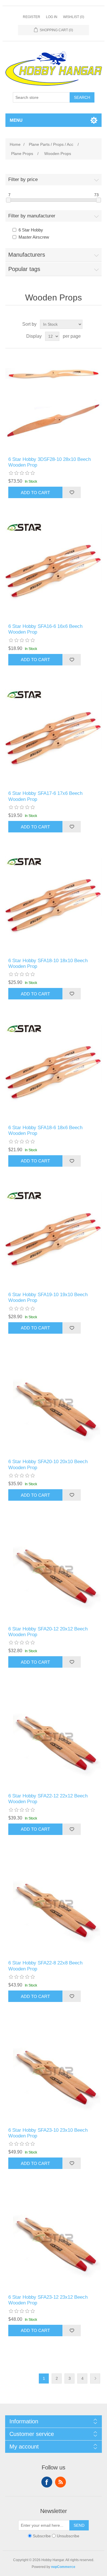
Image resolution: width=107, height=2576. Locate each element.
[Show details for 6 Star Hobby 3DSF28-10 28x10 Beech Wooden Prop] (54, 402)
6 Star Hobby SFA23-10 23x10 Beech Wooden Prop (48, 2133)
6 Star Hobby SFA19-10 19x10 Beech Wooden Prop (48, 1297)
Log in (52, 17)
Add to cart (35, 493)
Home (15, 144)
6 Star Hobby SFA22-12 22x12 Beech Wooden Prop (48, 1799)
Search (82, 97)
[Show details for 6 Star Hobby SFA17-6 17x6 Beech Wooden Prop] (54, 737)
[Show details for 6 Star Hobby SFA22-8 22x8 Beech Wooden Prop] (54, 1906)
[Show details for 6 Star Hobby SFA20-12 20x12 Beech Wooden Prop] (54, 1572)
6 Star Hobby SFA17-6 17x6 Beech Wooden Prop (45, 796)
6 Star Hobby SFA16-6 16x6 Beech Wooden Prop (45, 629)
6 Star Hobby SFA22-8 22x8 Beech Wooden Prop (45, 1966)
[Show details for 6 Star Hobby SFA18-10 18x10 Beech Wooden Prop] (54, 904)
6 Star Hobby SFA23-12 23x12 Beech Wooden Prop (48, 2300)
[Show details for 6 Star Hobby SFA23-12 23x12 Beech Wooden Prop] (54, 2240)
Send (79, 2525)
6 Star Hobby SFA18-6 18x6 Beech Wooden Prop (45, 1130)
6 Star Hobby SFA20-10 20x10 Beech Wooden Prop (48, 1464)
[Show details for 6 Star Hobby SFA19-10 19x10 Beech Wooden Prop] (54, 1238)
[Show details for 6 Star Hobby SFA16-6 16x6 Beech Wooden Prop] (54, 569)
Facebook (47, 2482)
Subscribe (42, 2536)
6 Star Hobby (31, 230)
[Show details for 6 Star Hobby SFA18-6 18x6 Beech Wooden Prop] (54, 1071)
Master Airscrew (34, 237)
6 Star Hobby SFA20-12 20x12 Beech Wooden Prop (48, 1632)
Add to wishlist (72, 492)
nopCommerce (63, 2567)
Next (95, 2378)
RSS (60, 2482)
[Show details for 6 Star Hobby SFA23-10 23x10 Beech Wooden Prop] (54, 2073)
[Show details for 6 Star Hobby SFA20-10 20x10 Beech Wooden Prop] (54, 1405)
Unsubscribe (68, 2536)
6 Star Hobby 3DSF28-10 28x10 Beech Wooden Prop (50, 462)
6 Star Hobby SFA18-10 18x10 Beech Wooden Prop (48, 963)
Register (32, 17)
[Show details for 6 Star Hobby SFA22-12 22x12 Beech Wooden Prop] (54, 1739)
